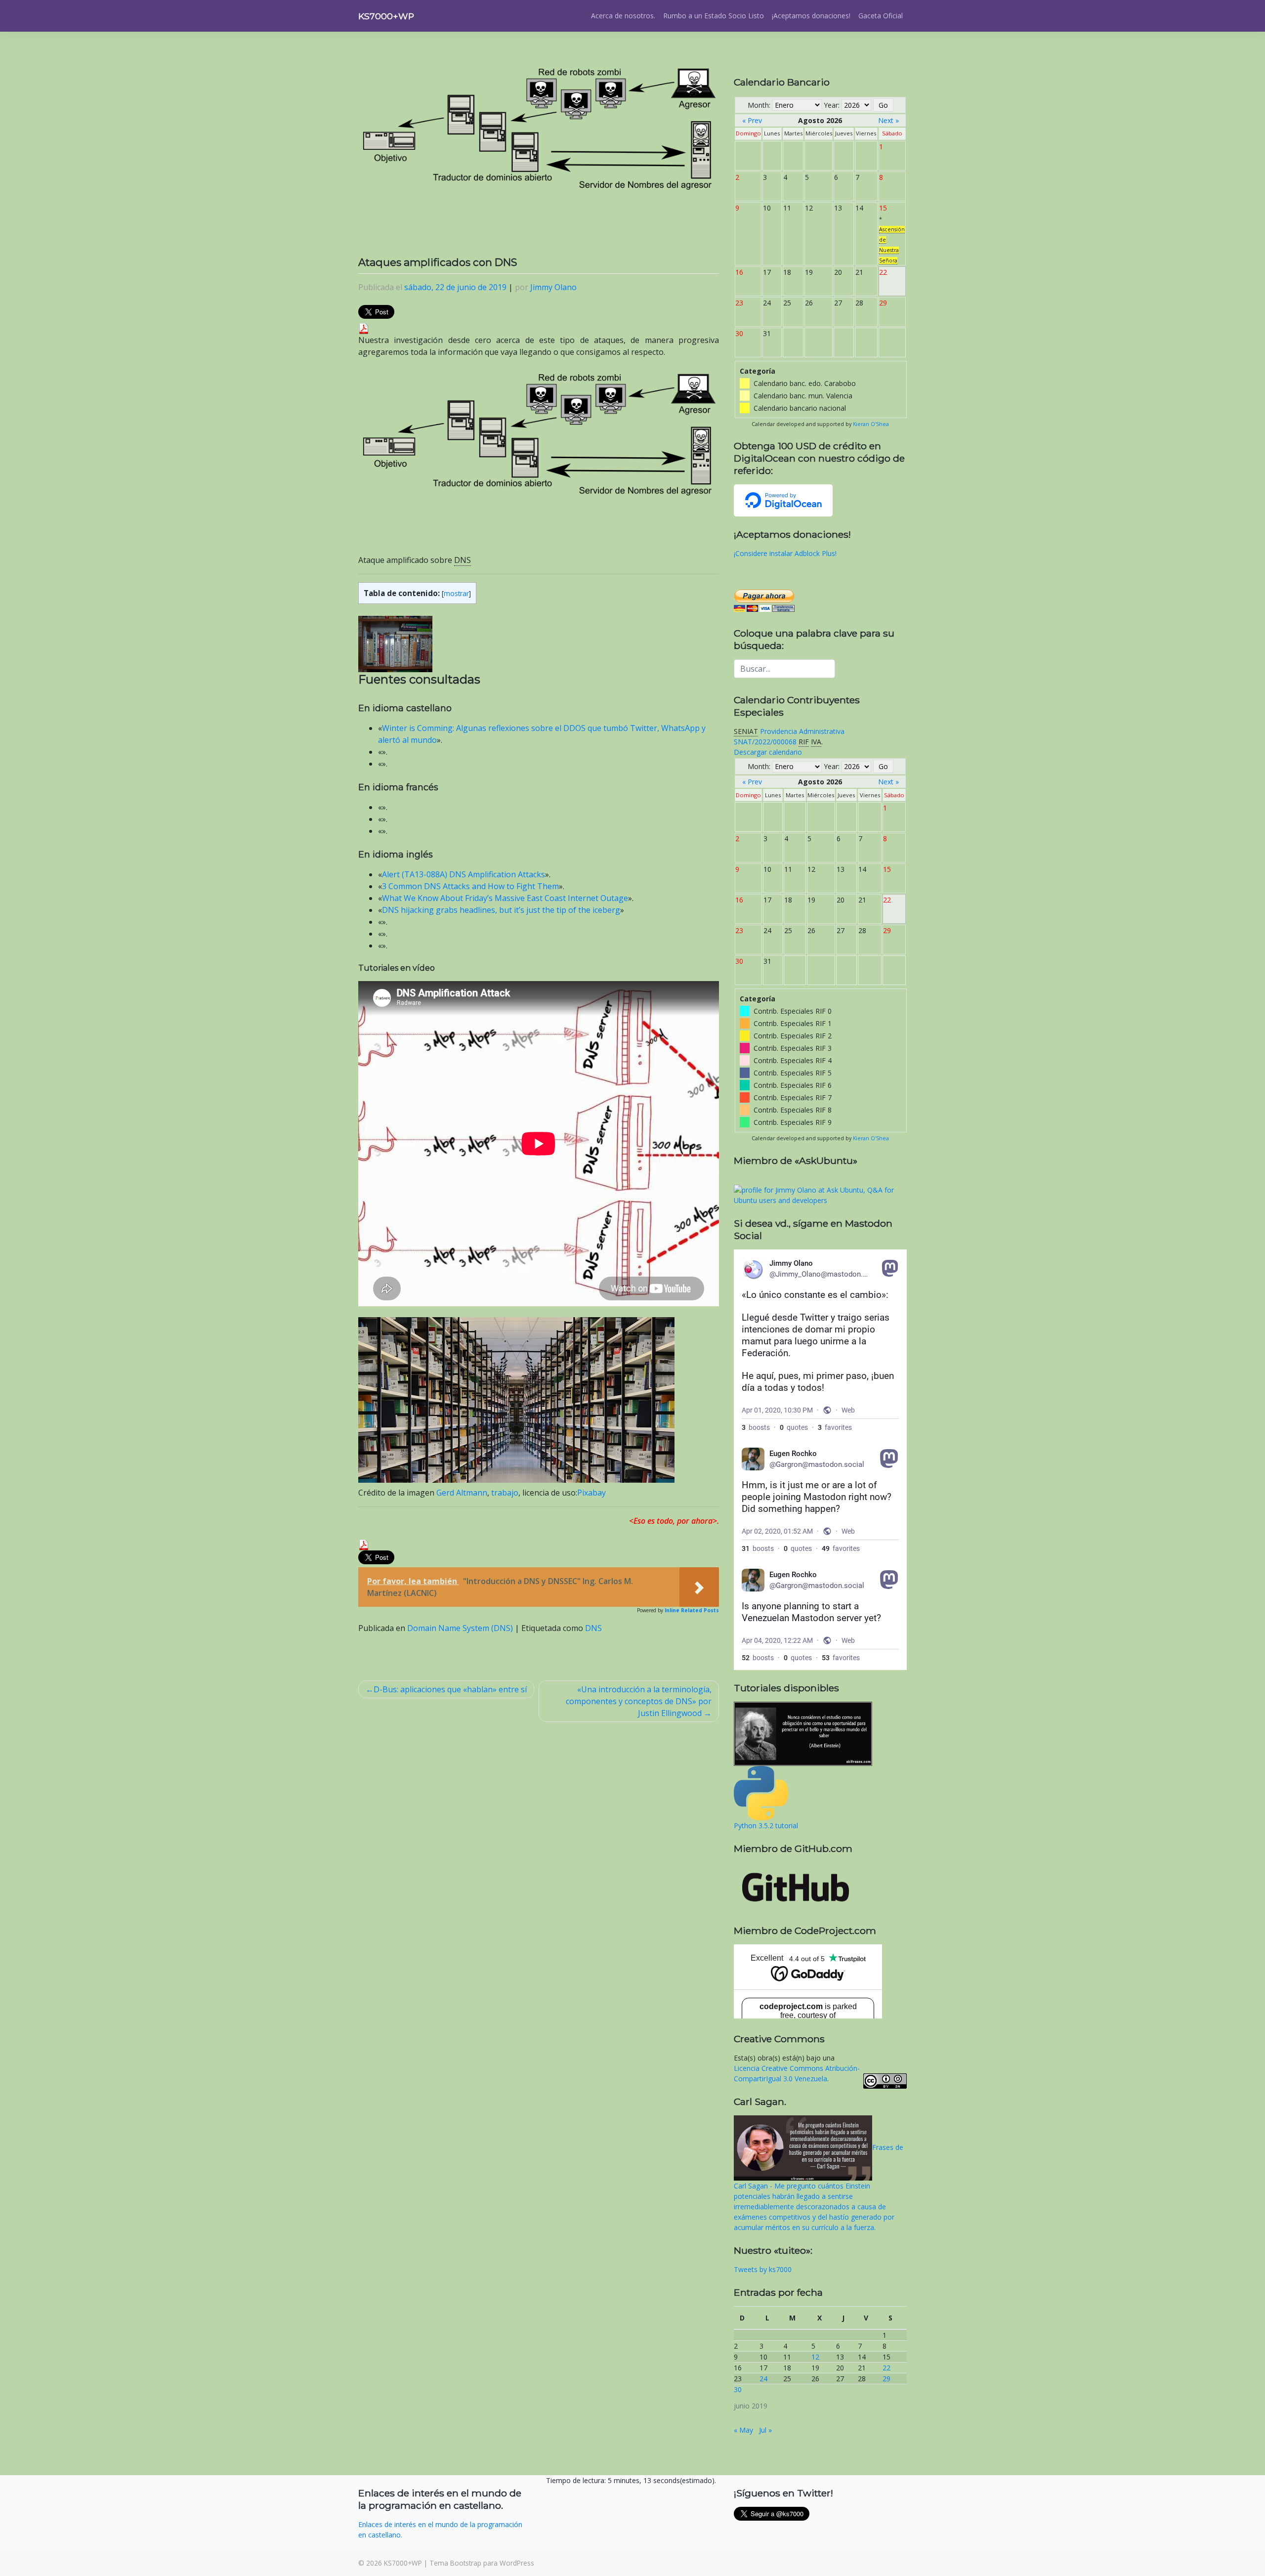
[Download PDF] (364, 328)
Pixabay (591, 1493)
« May (743, 2430)
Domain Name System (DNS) (460, 1628)
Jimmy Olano (553, 287)
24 (763, 2379)
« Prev (752, 120)
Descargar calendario (768, 752)
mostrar (456, 593)
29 (886, 2379)
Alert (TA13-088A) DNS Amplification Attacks (464, 874)
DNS (593, 1628)
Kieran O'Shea (871, 424)
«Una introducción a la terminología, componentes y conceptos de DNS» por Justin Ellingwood (639, 1701)
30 (738, 2389)
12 (815, 2357)
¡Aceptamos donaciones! (811, 16)
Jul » (765, 2430)
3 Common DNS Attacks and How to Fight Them (470, 886)
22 (886, 2368)
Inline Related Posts (692, 1610)
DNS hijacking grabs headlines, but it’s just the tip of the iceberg (501, 910)
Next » (888, 120)
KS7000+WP (386, 16)
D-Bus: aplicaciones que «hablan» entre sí (450, 1689)
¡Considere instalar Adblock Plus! (785, 553)
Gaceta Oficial (881, 16)
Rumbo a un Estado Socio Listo (714, 16)
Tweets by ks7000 (763, 2269)
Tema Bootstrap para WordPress (482, 2563)
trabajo (505, 1493)
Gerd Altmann (462, 1493)
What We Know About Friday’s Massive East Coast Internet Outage (505, 898)
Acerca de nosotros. (623, 16)
